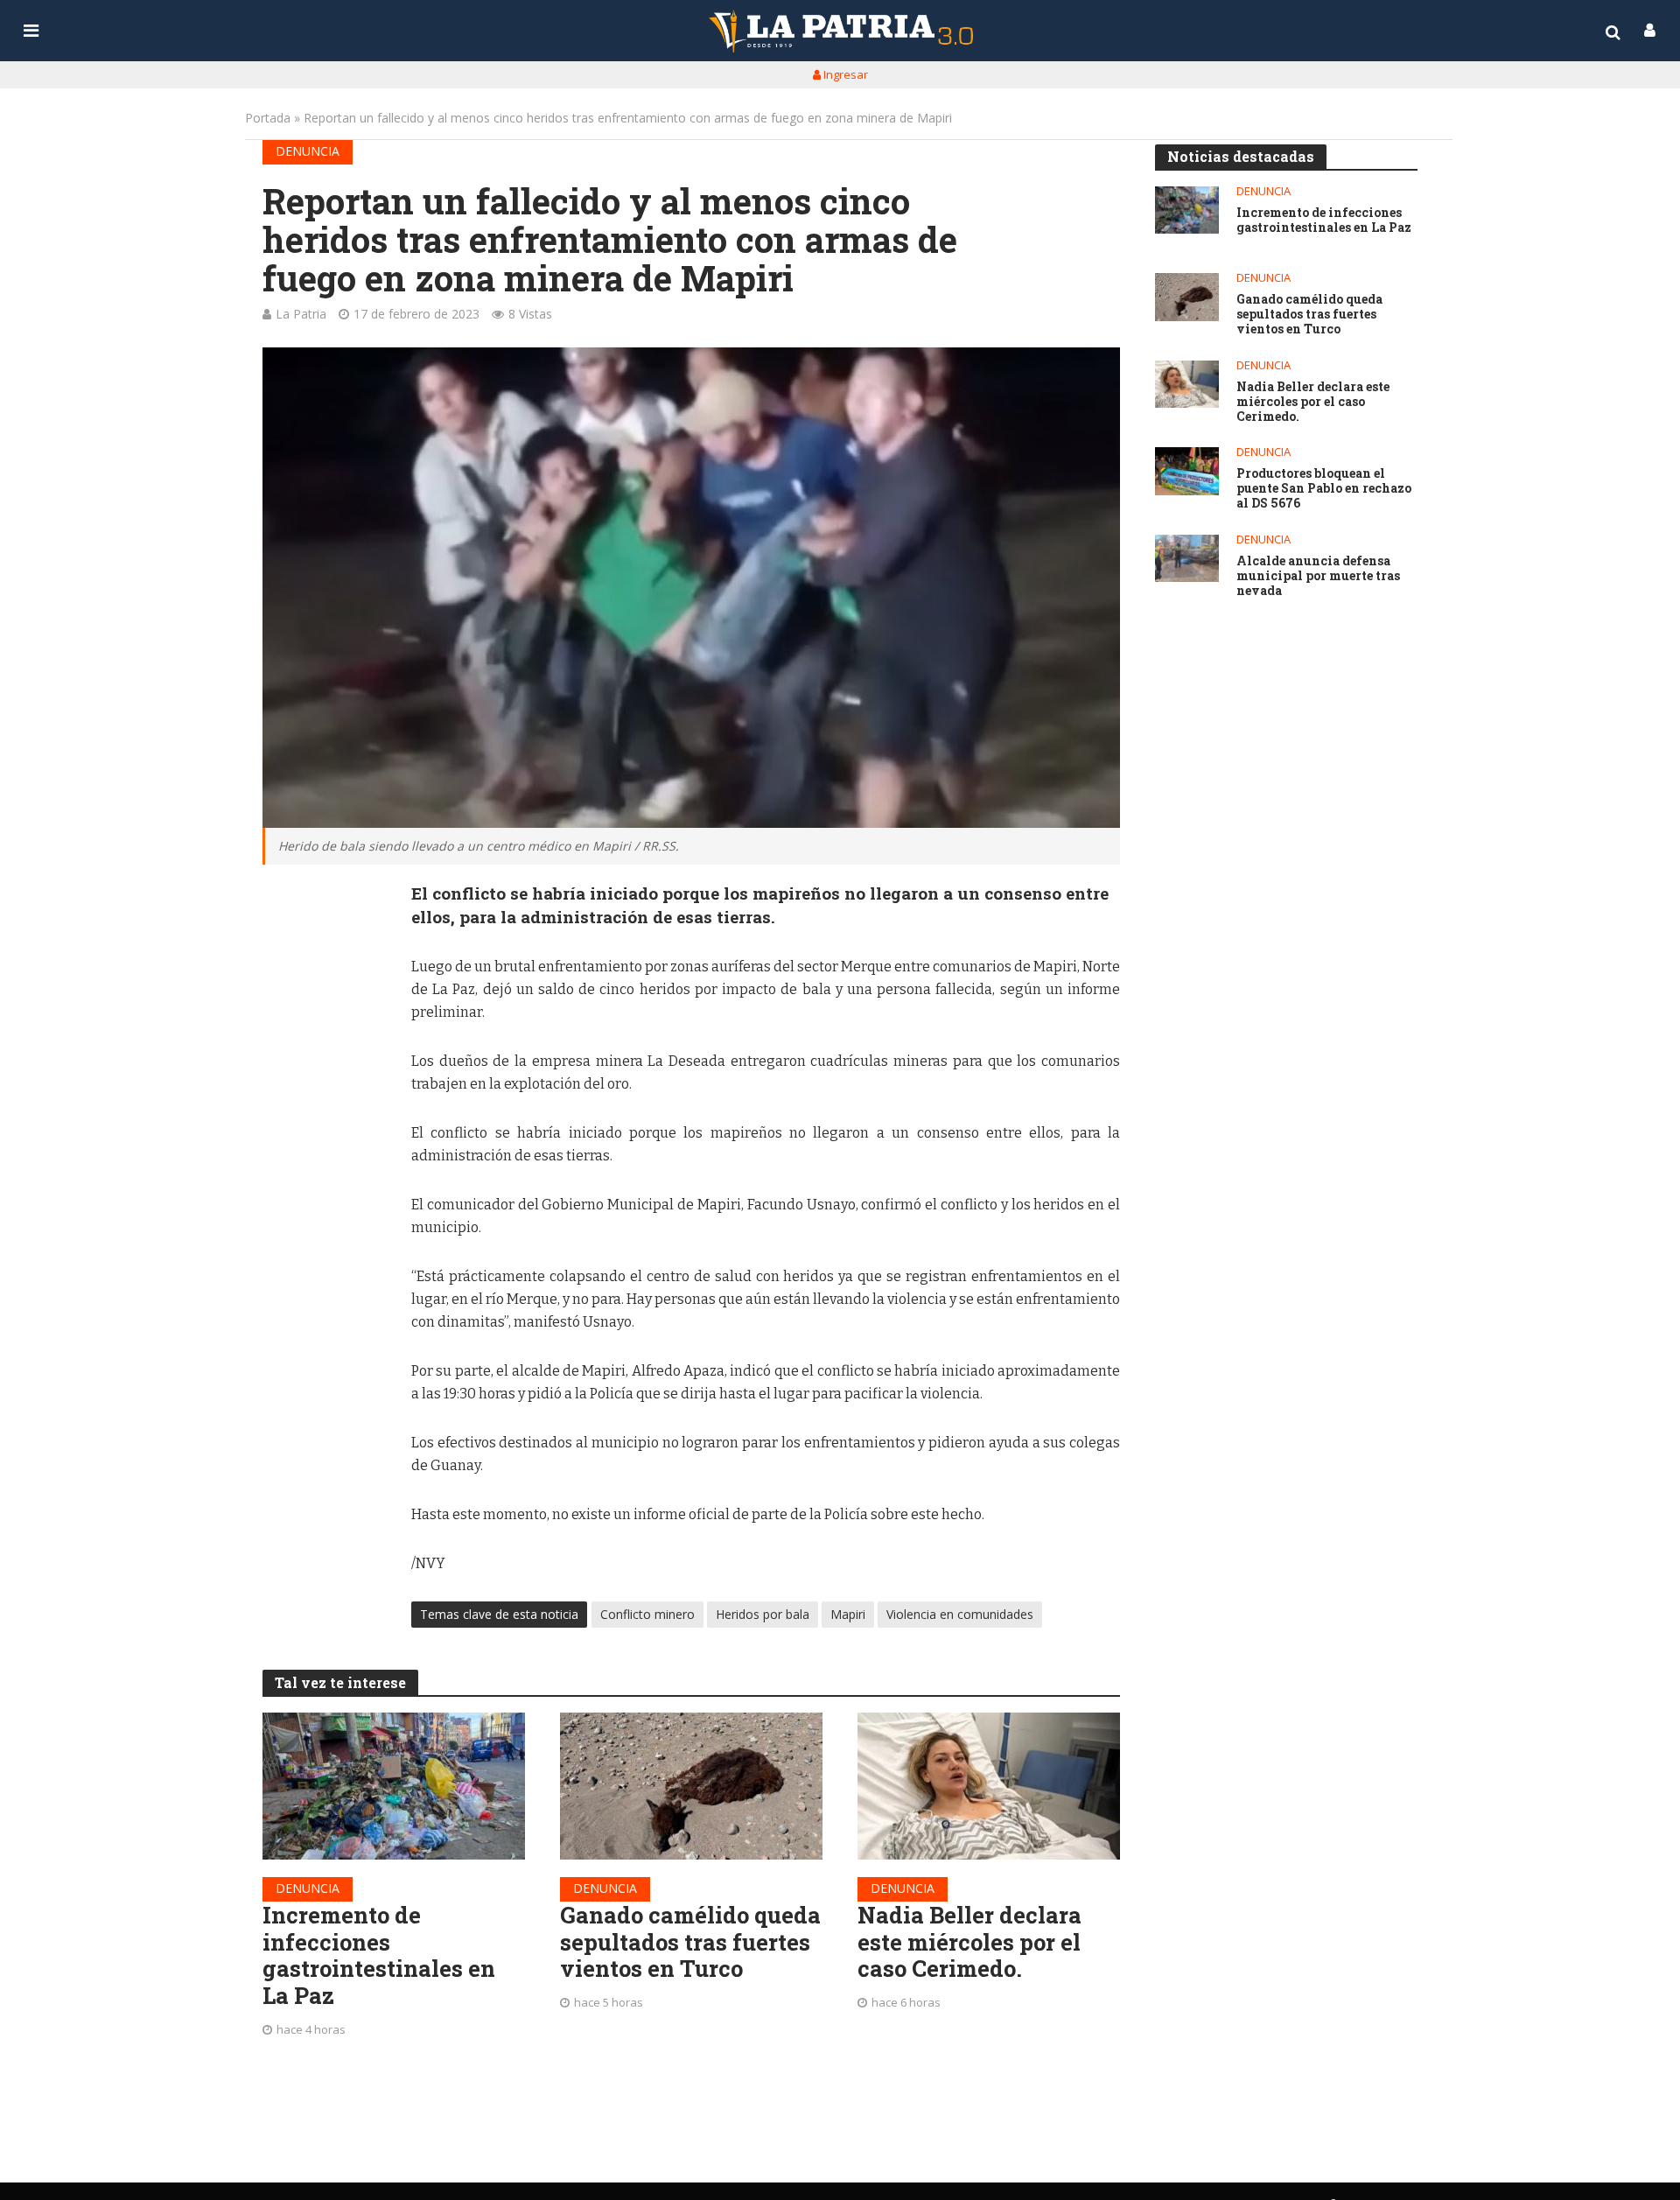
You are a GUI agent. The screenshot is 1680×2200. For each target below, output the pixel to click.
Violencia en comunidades (960, 1614)
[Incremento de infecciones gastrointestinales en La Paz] (394, 1786)
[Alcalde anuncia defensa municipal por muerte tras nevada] (1187, 559)
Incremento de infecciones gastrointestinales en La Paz (379, 1955)
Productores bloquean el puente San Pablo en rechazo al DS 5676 (1324, 488)
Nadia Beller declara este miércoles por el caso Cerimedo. (969, 1942)
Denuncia (308, 151)
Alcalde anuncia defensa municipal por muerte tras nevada (1318, 576)
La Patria (301, 314)
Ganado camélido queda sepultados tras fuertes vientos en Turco (690, 1942)
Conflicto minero (647, 1614)
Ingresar (844, 74)
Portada (268, 118)
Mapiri (848, 1614)
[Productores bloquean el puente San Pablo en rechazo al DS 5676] (1187, 471)
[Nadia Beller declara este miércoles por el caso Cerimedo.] (989, 1786)
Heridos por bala (763, 1614)
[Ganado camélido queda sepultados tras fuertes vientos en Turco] (691, 1786)
